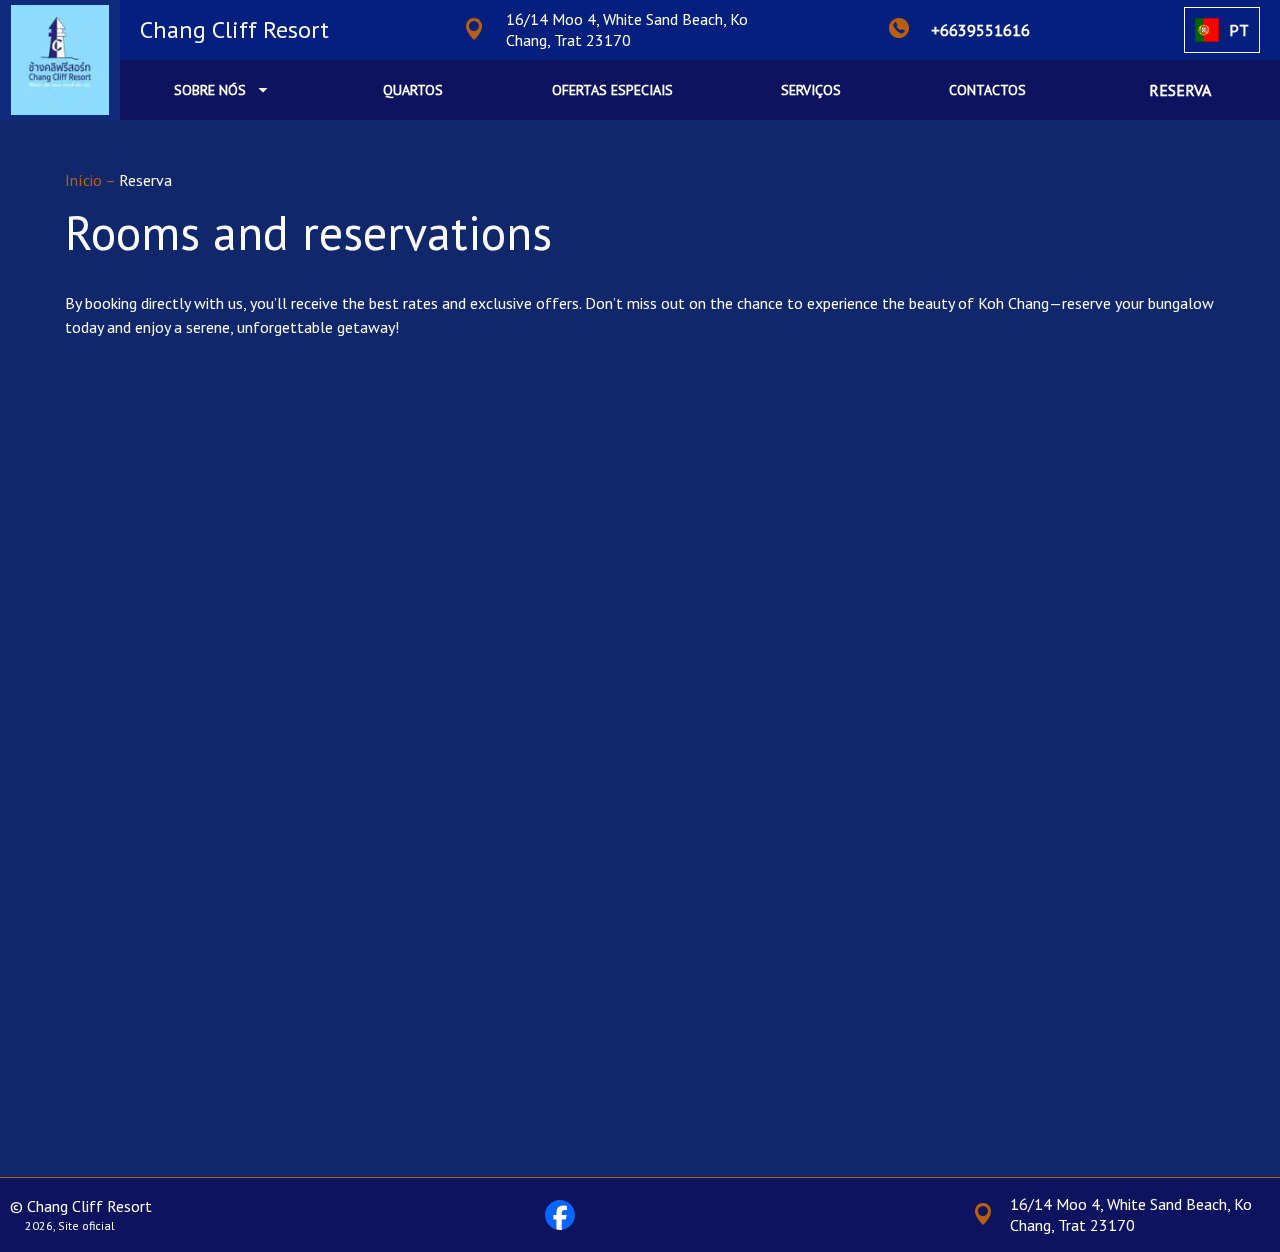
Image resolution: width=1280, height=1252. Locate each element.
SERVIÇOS (811, 90)
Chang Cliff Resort (234, 29)
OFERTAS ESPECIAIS (612, 90)
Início (85, 180)
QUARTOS (413, 90)
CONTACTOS (987, 90)
